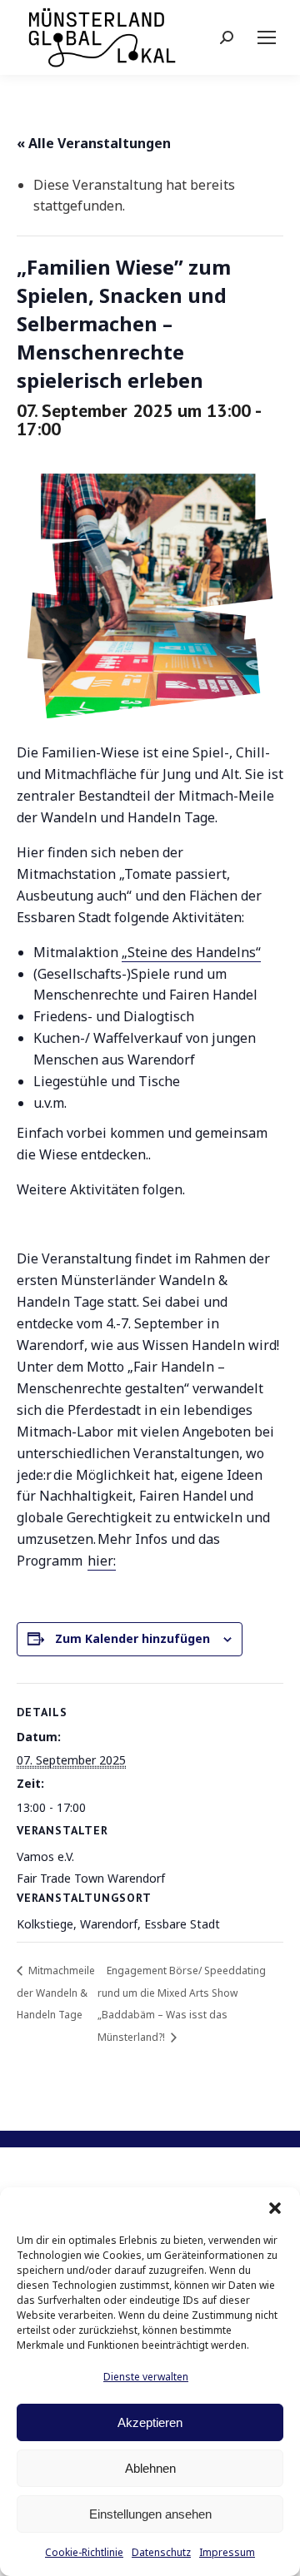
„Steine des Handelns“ (191, 952)
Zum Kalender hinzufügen (132, 1638)
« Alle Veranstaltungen (94, 143)
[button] (275, 2208)
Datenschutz (161, 2552)
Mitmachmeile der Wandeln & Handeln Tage (56, 1993)
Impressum (227, 2552)
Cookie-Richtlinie (84, 2552)
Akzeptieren (150, 2422)
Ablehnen (150, 2468)
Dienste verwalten (146, 2377)
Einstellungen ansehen (150, 2514)
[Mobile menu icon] (267, 37)
